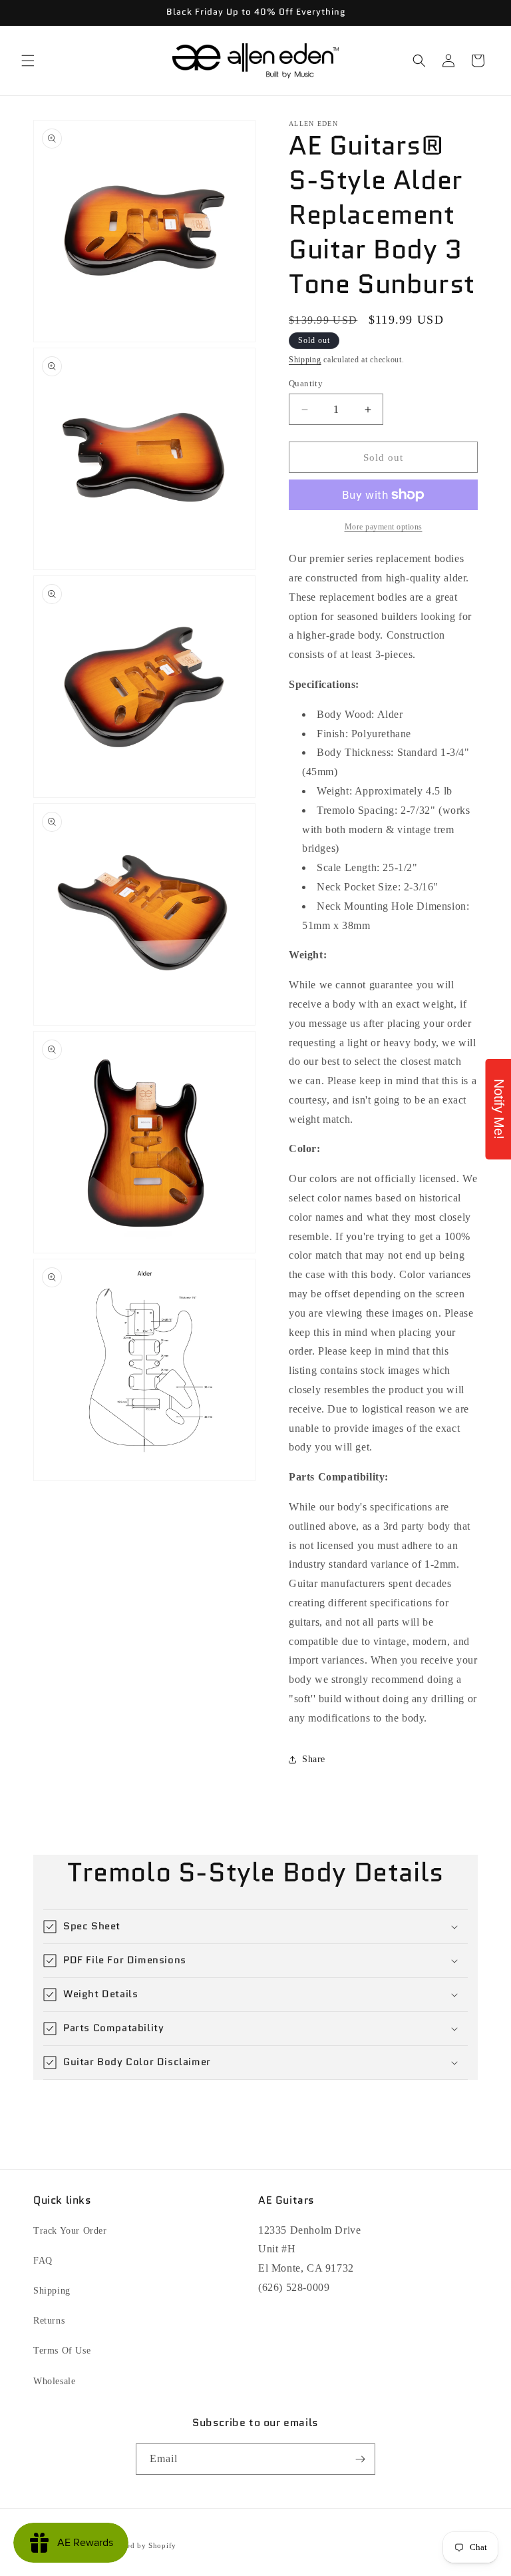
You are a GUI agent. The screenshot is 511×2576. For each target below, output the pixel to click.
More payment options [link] (384, 527)
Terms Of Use (62, 2351)
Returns (49, 2321)
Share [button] (314, 1759)
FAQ (43, 2261)
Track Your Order (70, 2231)
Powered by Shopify (140, 2545)
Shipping (305, 360)
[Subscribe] (360, 2459)
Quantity (306, 383)
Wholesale (54, 2381)
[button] (28, 61)
